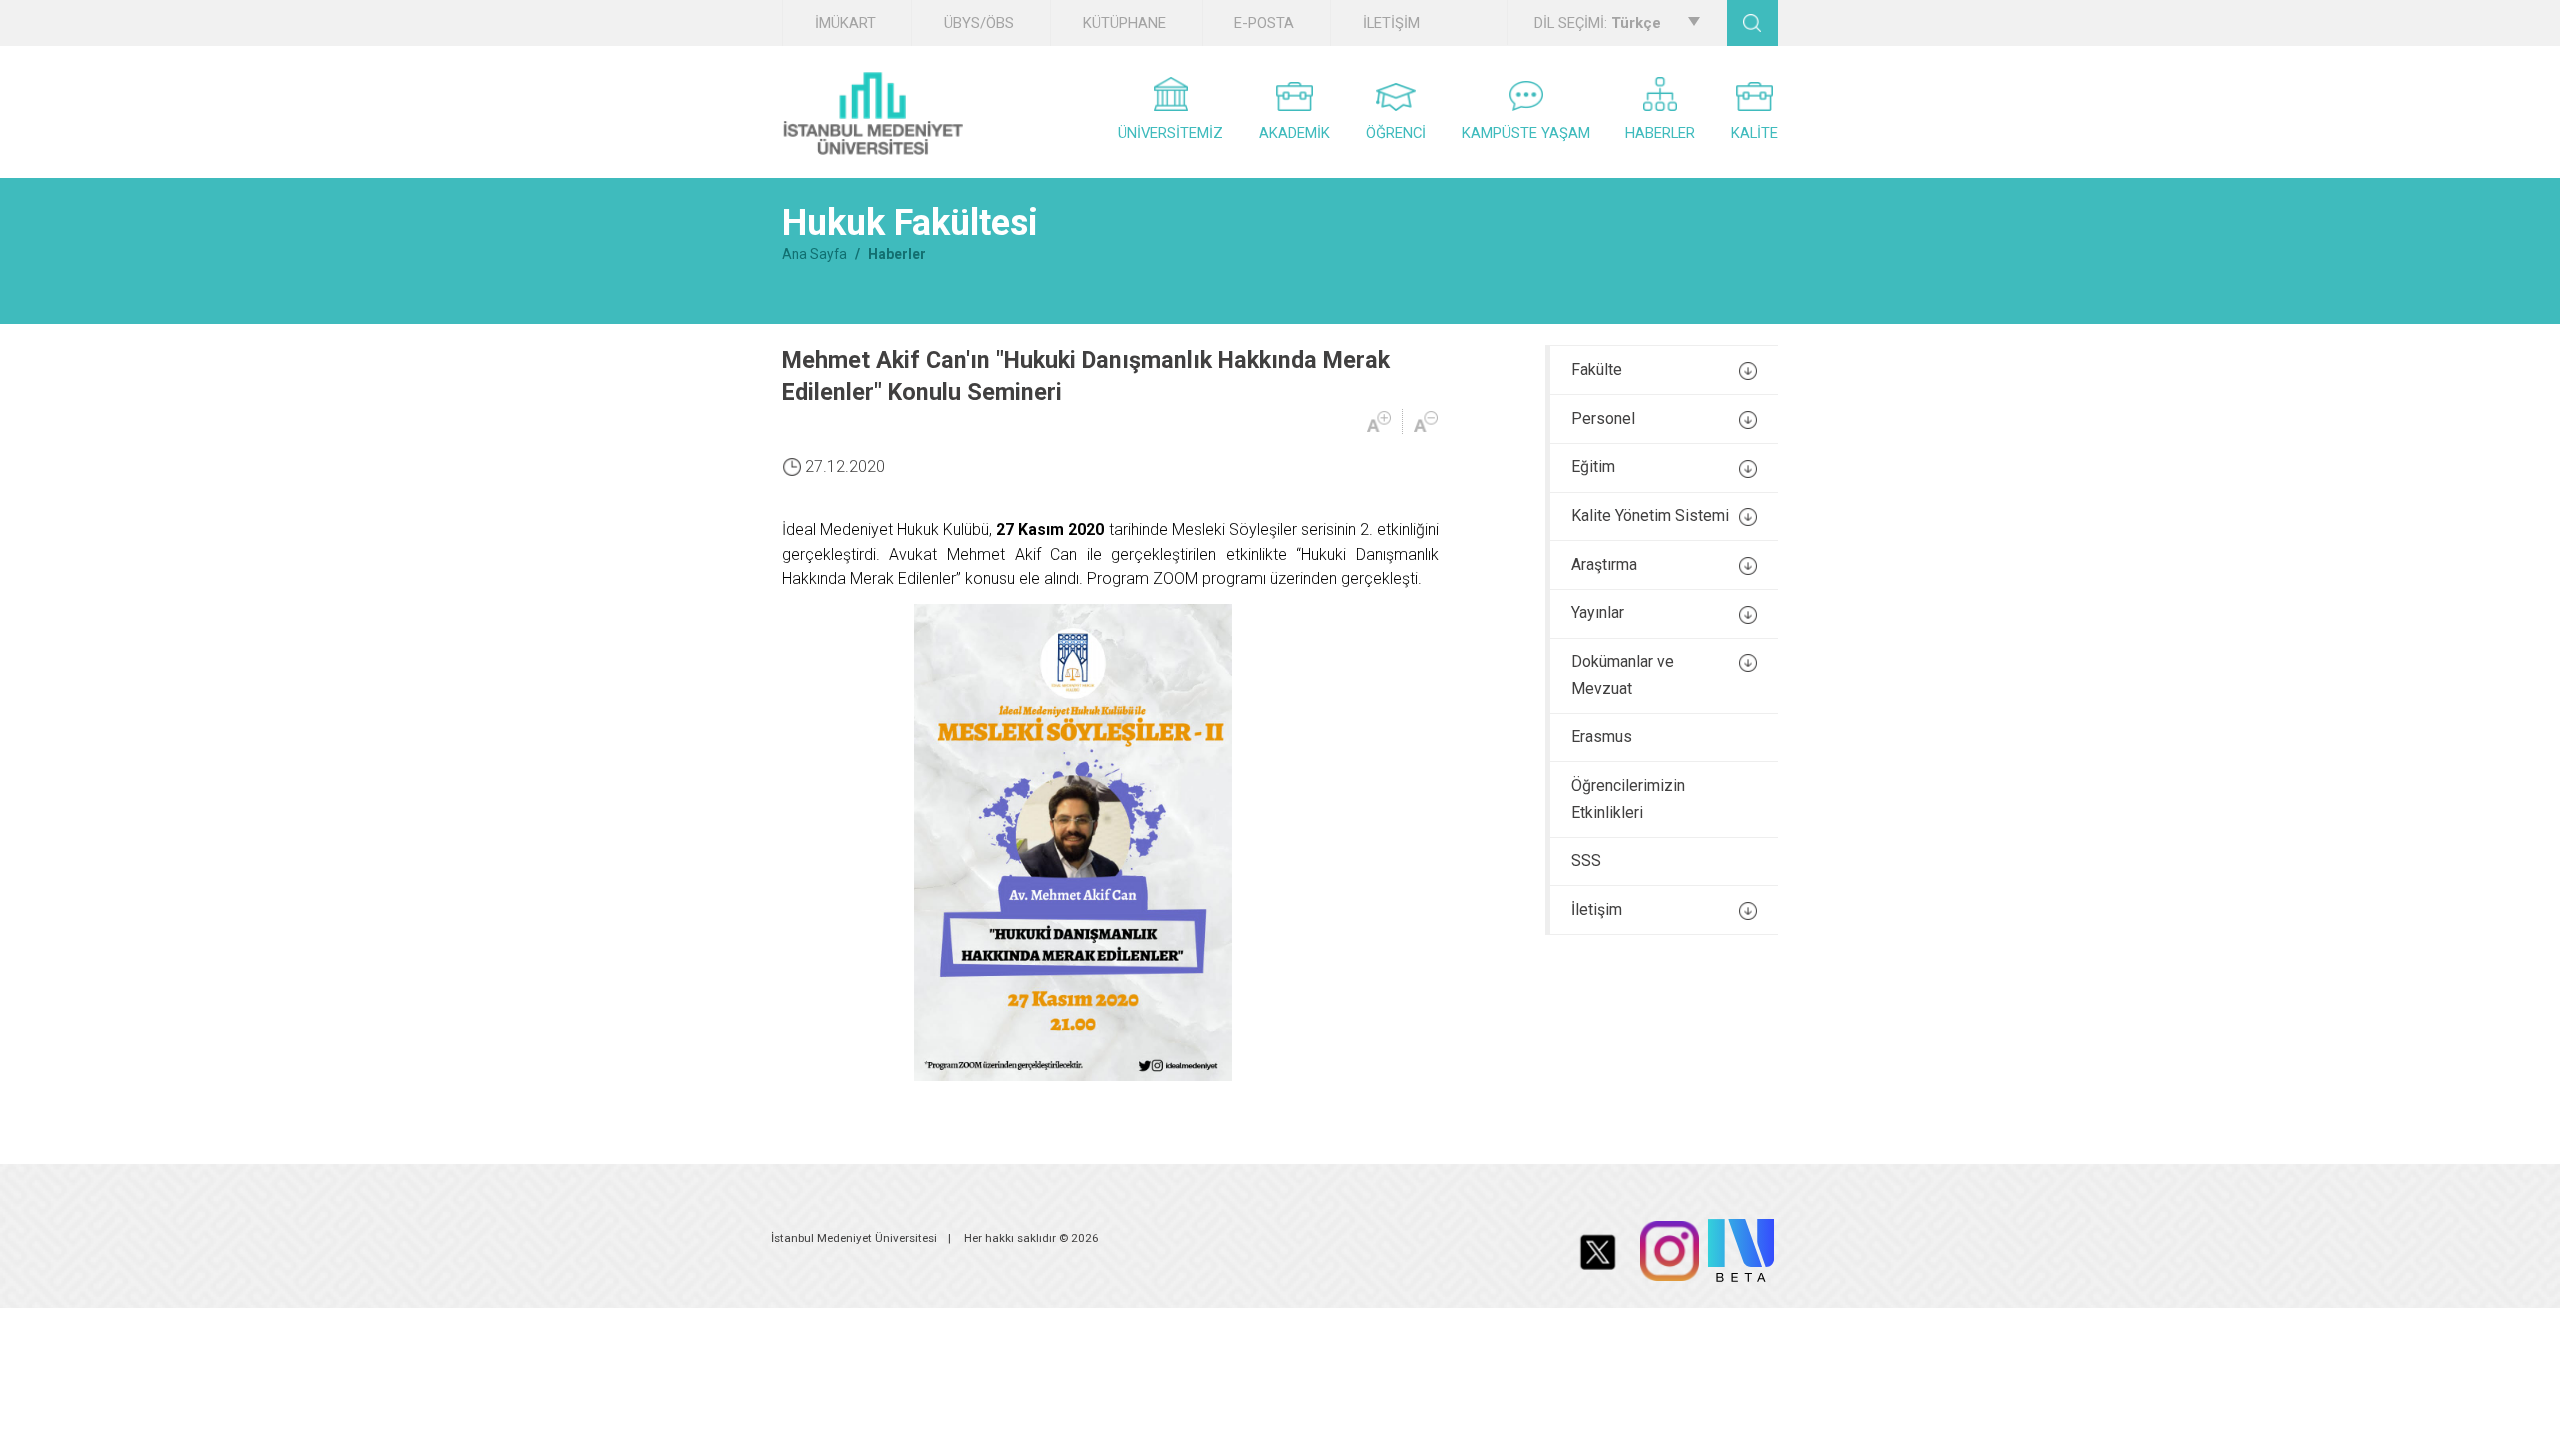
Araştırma (1604, 564)
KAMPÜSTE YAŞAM (1526, 133)
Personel (1603, 418)
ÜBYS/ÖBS (979, 23)
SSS (1586, 860)
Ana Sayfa (814, 254)
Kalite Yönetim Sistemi (1650, 515)
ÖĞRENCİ (1396, 133)
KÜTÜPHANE (1124, 23)
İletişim (1596, 909)
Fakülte (1596, 369)
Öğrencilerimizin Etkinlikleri (1628, 799)
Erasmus (1601, 736)
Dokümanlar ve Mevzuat (1622, 675)
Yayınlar (1597, 612)
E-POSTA (1264, 23)
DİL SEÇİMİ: (1597, 23)
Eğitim (1593, 466)
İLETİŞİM (1391, 23)
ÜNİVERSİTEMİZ (1170, 133)
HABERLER (1660, 133)
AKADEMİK (1294, 133)
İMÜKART (845, 23)
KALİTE (1754, 133)
